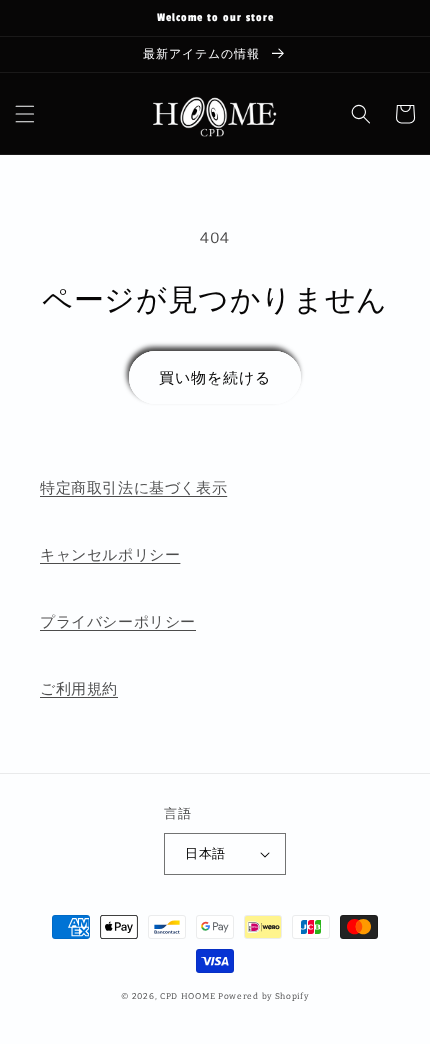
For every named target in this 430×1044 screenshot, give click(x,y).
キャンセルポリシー (110, 555)
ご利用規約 (79, 689)
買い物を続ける (215, 378)
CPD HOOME (187, 996)
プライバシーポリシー (118, 622)
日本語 (205, 853)
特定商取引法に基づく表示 (133, 488)
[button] (25, 114)
